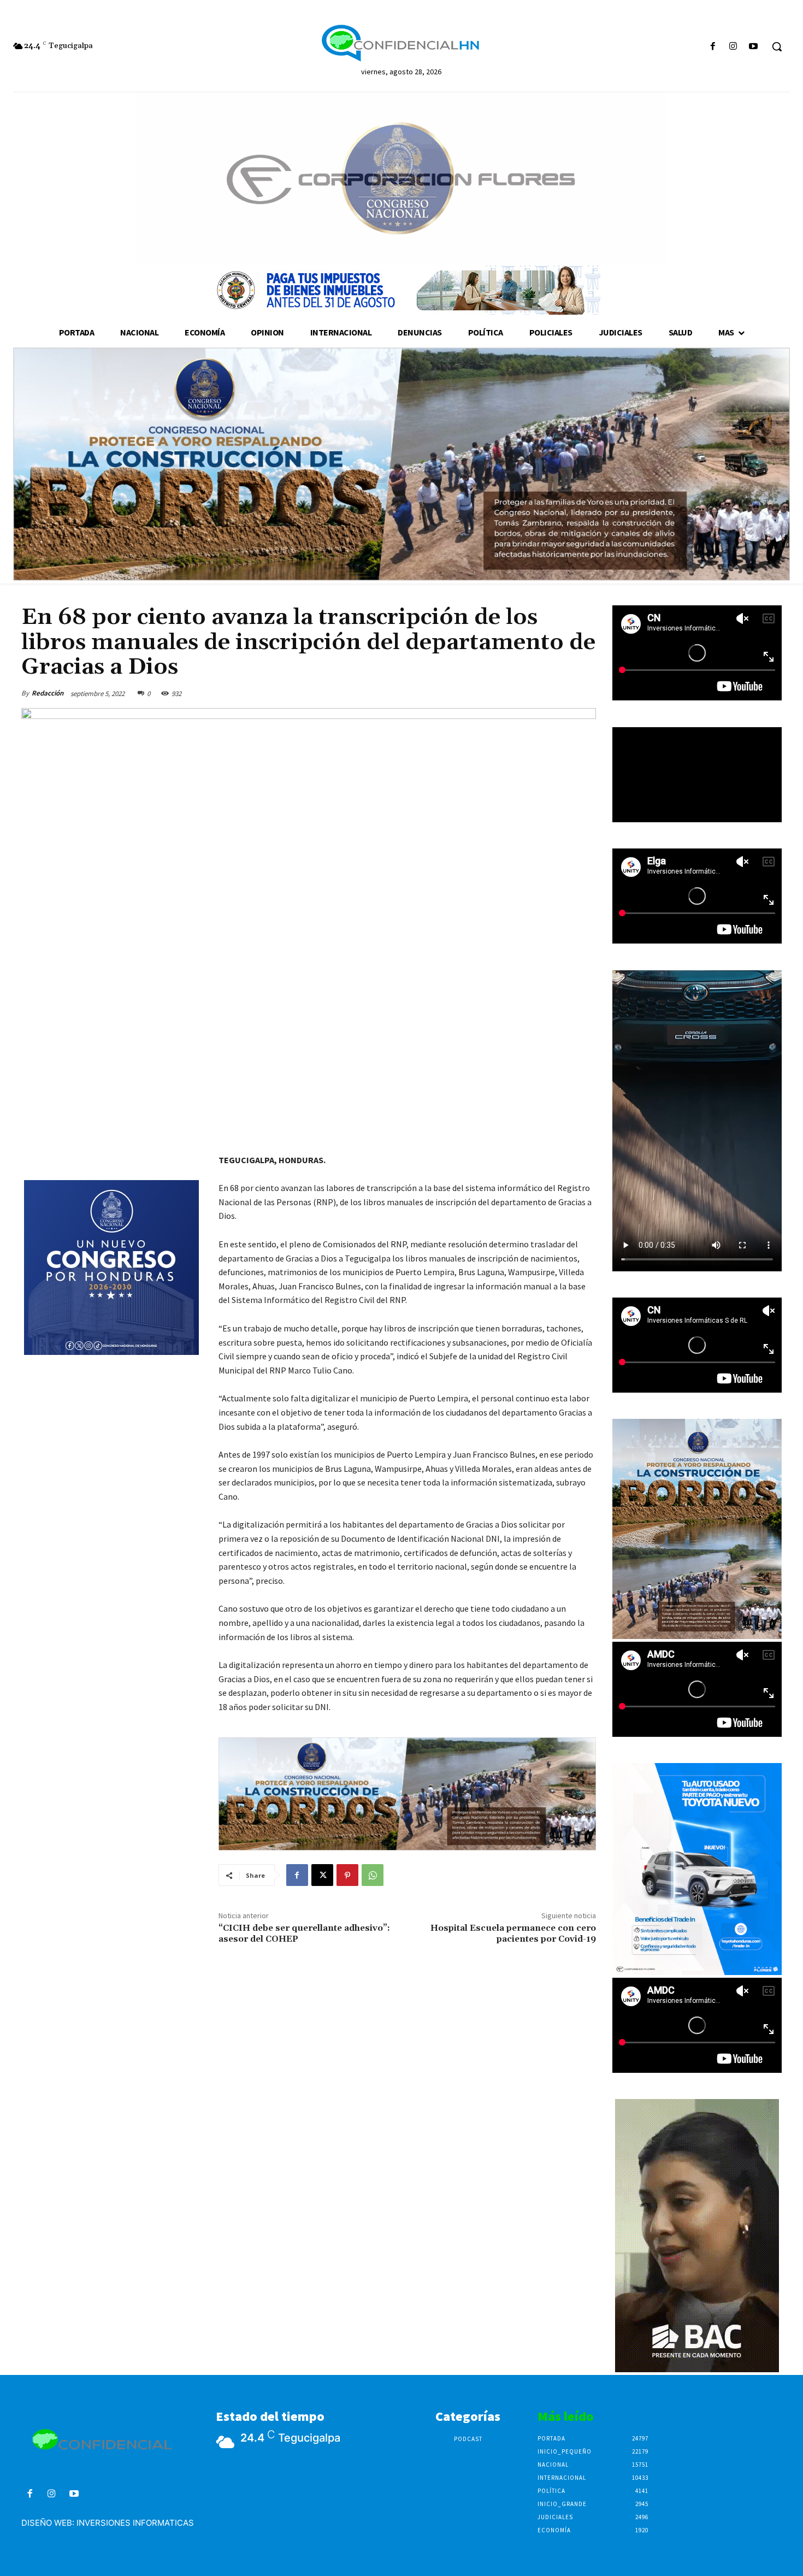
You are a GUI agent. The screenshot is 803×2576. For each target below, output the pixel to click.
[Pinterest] (347, 1875)
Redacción (48, 693)
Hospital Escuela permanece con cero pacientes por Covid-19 (513, 1933)
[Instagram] (733, 47)
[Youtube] (754, 47)
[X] (322, 1875)
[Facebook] (713, 47)
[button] (777, 46)
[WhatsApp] (373, 1875)
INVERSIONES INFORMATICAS (135, 2523)
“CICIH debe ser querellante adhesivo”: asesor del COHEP (304, 1933)
